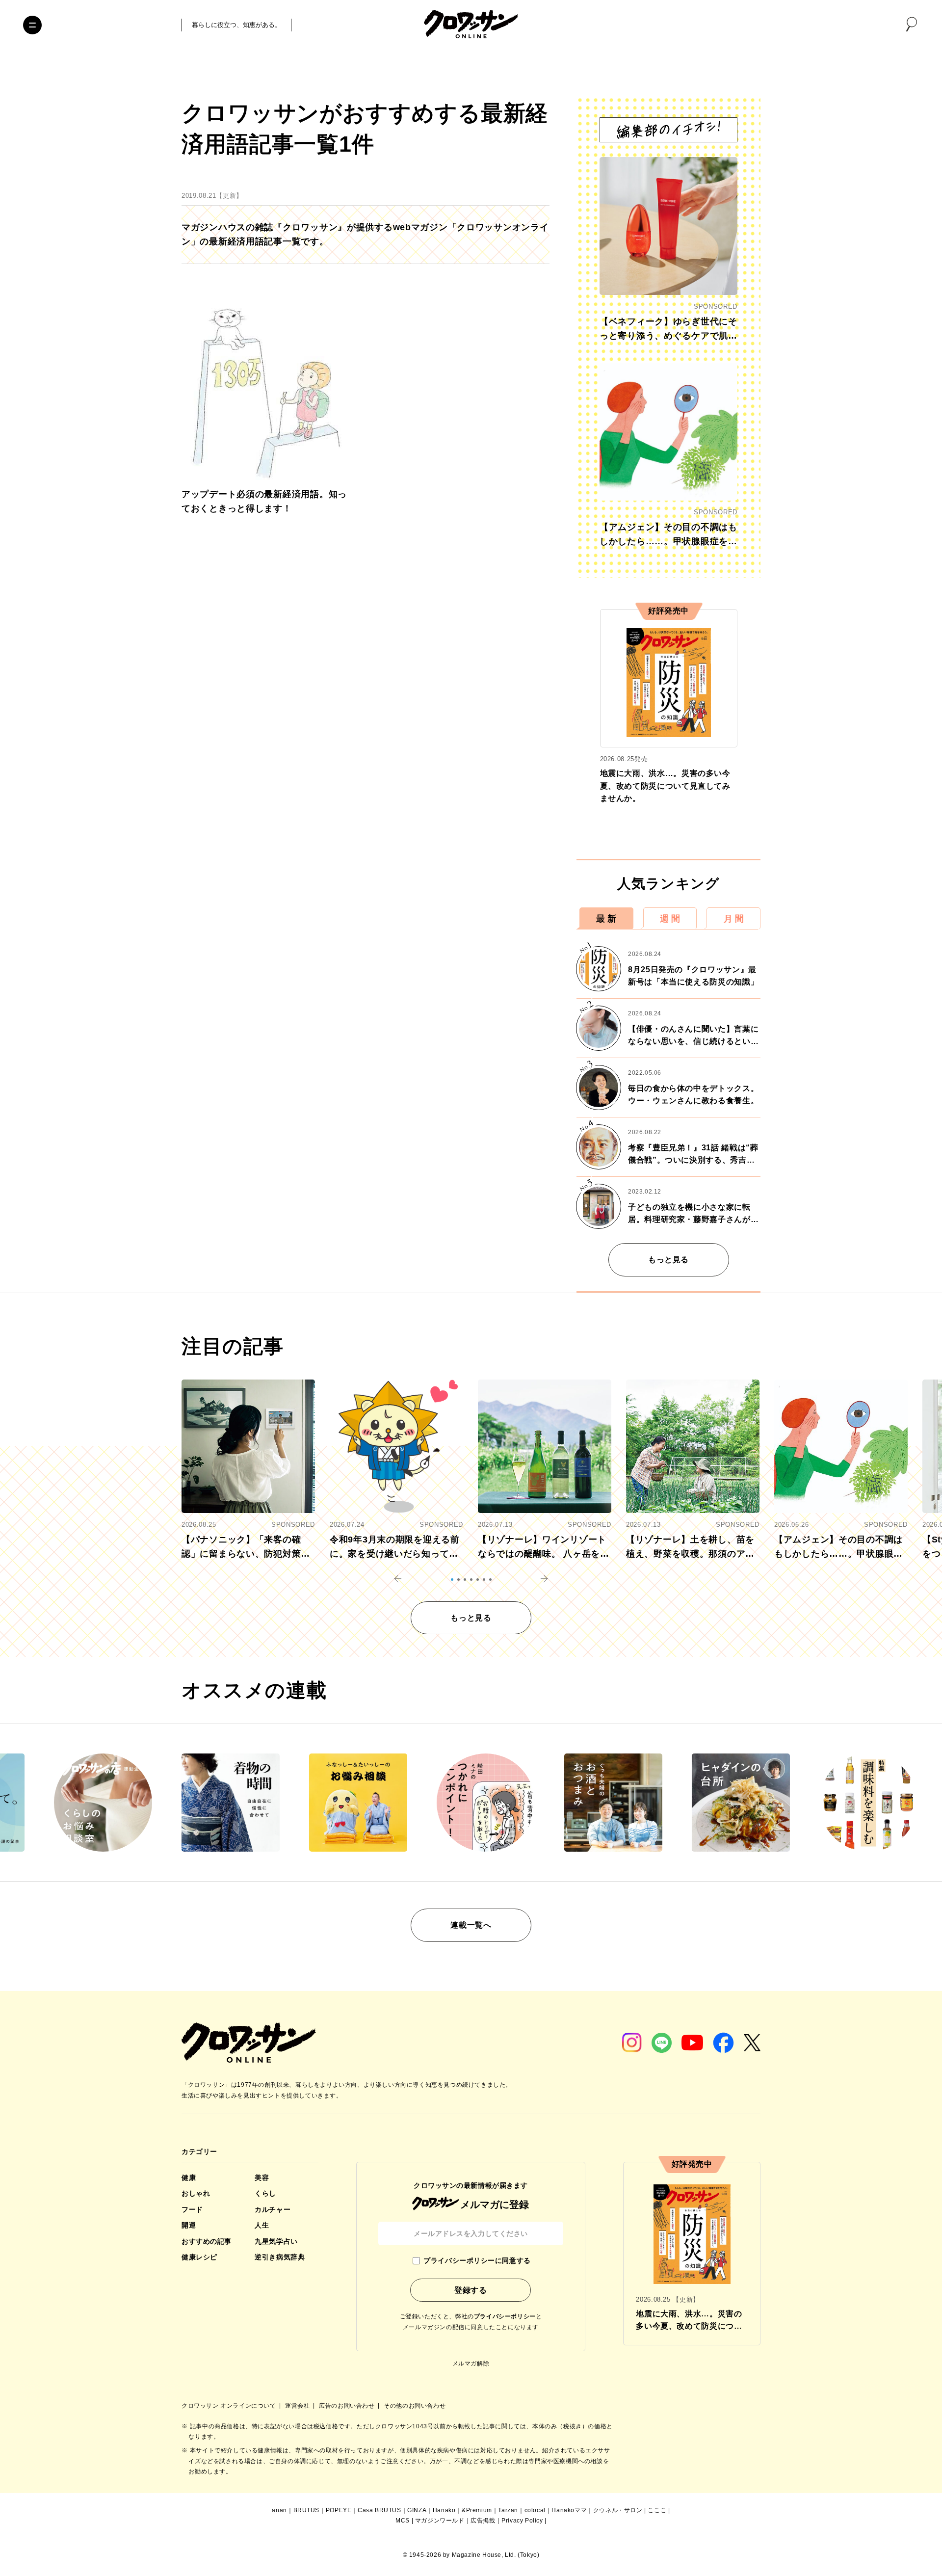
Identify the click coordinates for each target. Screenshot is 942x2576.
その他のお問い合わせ (415, 2406)
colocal (535, 2510)
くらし (265, 2193)
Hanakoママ (569, 2510)
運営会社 (298, 2406)
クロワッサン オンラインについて (230, 2406)
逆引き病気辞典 (280, 2257)
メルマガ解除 (471, 2364)
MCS (403, 2521)
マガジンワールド (440, 2521)
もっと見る (668, 1260)
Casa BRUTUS (379, 2510)
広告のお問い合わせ (348, 2406)
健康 (189, 2178)
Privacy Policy (522, 2521)
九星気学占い (276, 2241)
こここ (657, 2510)
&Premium (477, 2510)
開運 (189, 2225)
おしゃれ (196, 2193)
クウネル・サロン (618, 2510)
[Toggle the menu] (32, 25)
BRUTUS (307, 2510)
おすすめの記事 (207, 2241)
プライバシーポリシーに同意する (477, 2260)
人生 (262, 2225)
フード (192, 2209)
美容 (262, 2178)
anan (279, 2510)
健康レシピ (199, 2257)
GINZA (417, 2510)
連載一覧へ (471, 1925)
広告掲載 (483, 2521)
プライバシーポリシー (505, 2316)
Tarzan (508, 2510)
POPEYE (339, 2510)
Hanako (444, 2510)
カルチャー (273, 2209)
